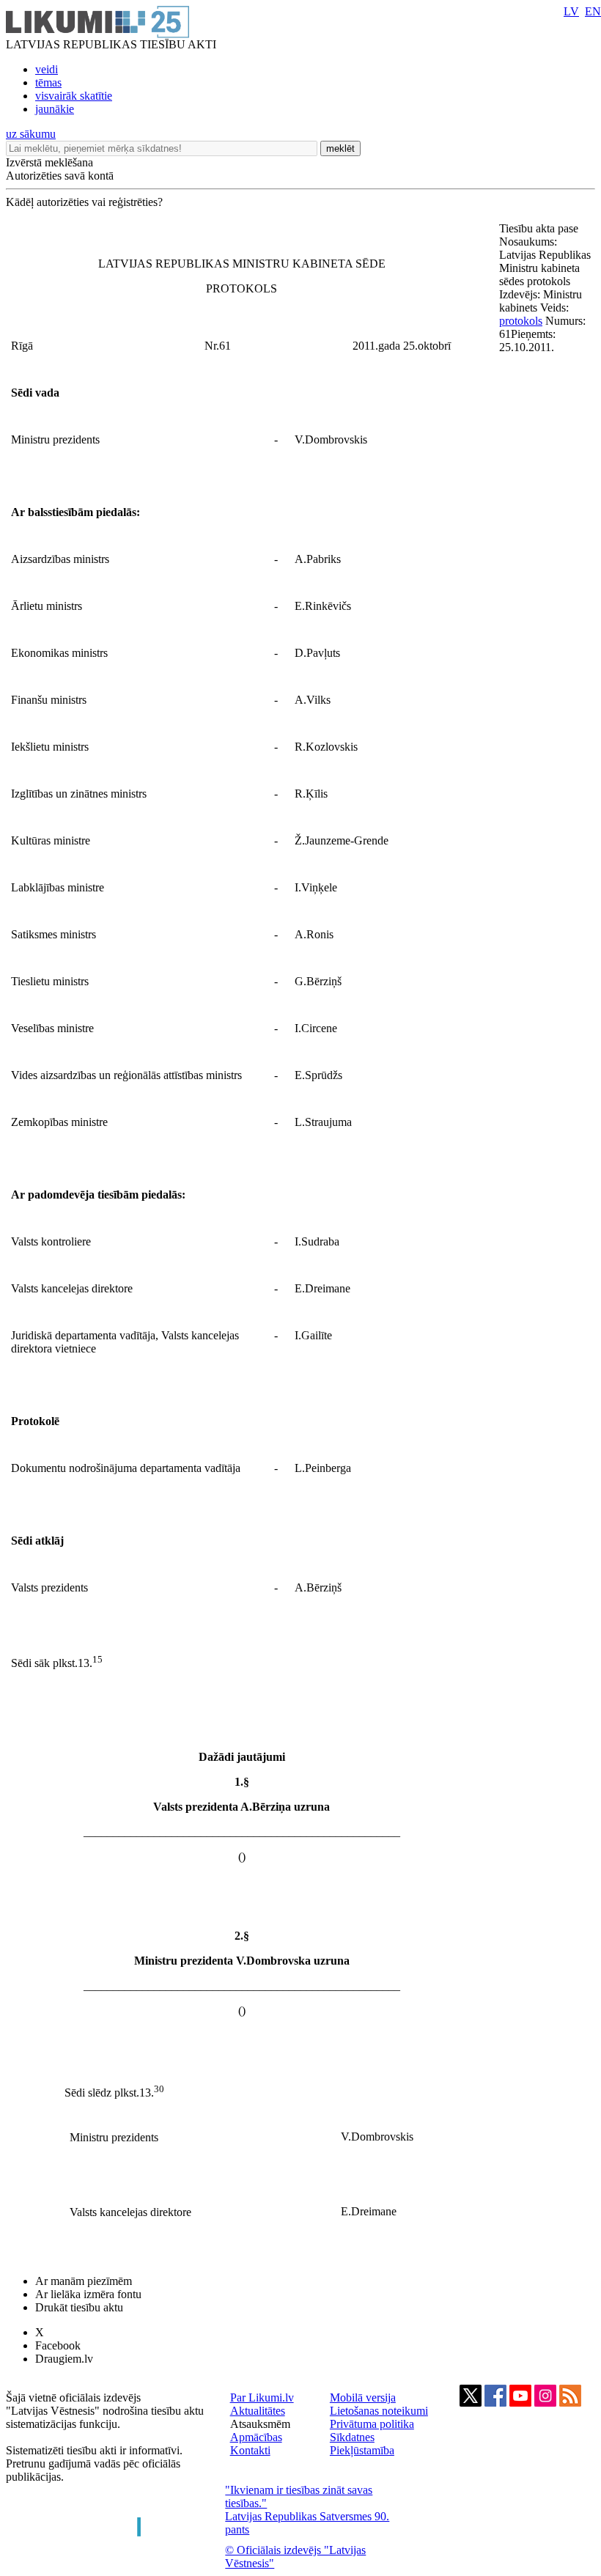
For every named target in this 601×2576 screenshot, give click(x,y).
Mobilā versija (363, 2397)
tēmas (48, 82)
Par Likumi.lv (262, 2397)
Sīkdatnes (352, 2437)
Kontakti (250, 2450)
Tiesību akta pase (540, 228)
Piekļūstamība (362, 2450)
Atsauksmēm (260, 2424)
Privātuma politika (372, 2424)
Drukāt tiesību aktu (79, 2307)
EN (593, 11)
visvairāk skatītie (74, 96)
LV (571, 11)
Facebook (58, 2345)
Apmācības (256, 2437)
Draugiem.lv (64, 2359)
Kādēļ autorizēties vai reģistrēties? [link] (84, 202)
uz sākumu (31, 134)
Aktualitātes (258, 2411)
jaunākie (55, 109)
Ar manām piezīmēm (84, 2281)
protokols (521, 321)
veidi (47, 69)
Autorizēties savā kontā (60, 176)
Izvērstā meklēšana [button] (49, 162)
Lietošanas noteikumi (379, 2411)
